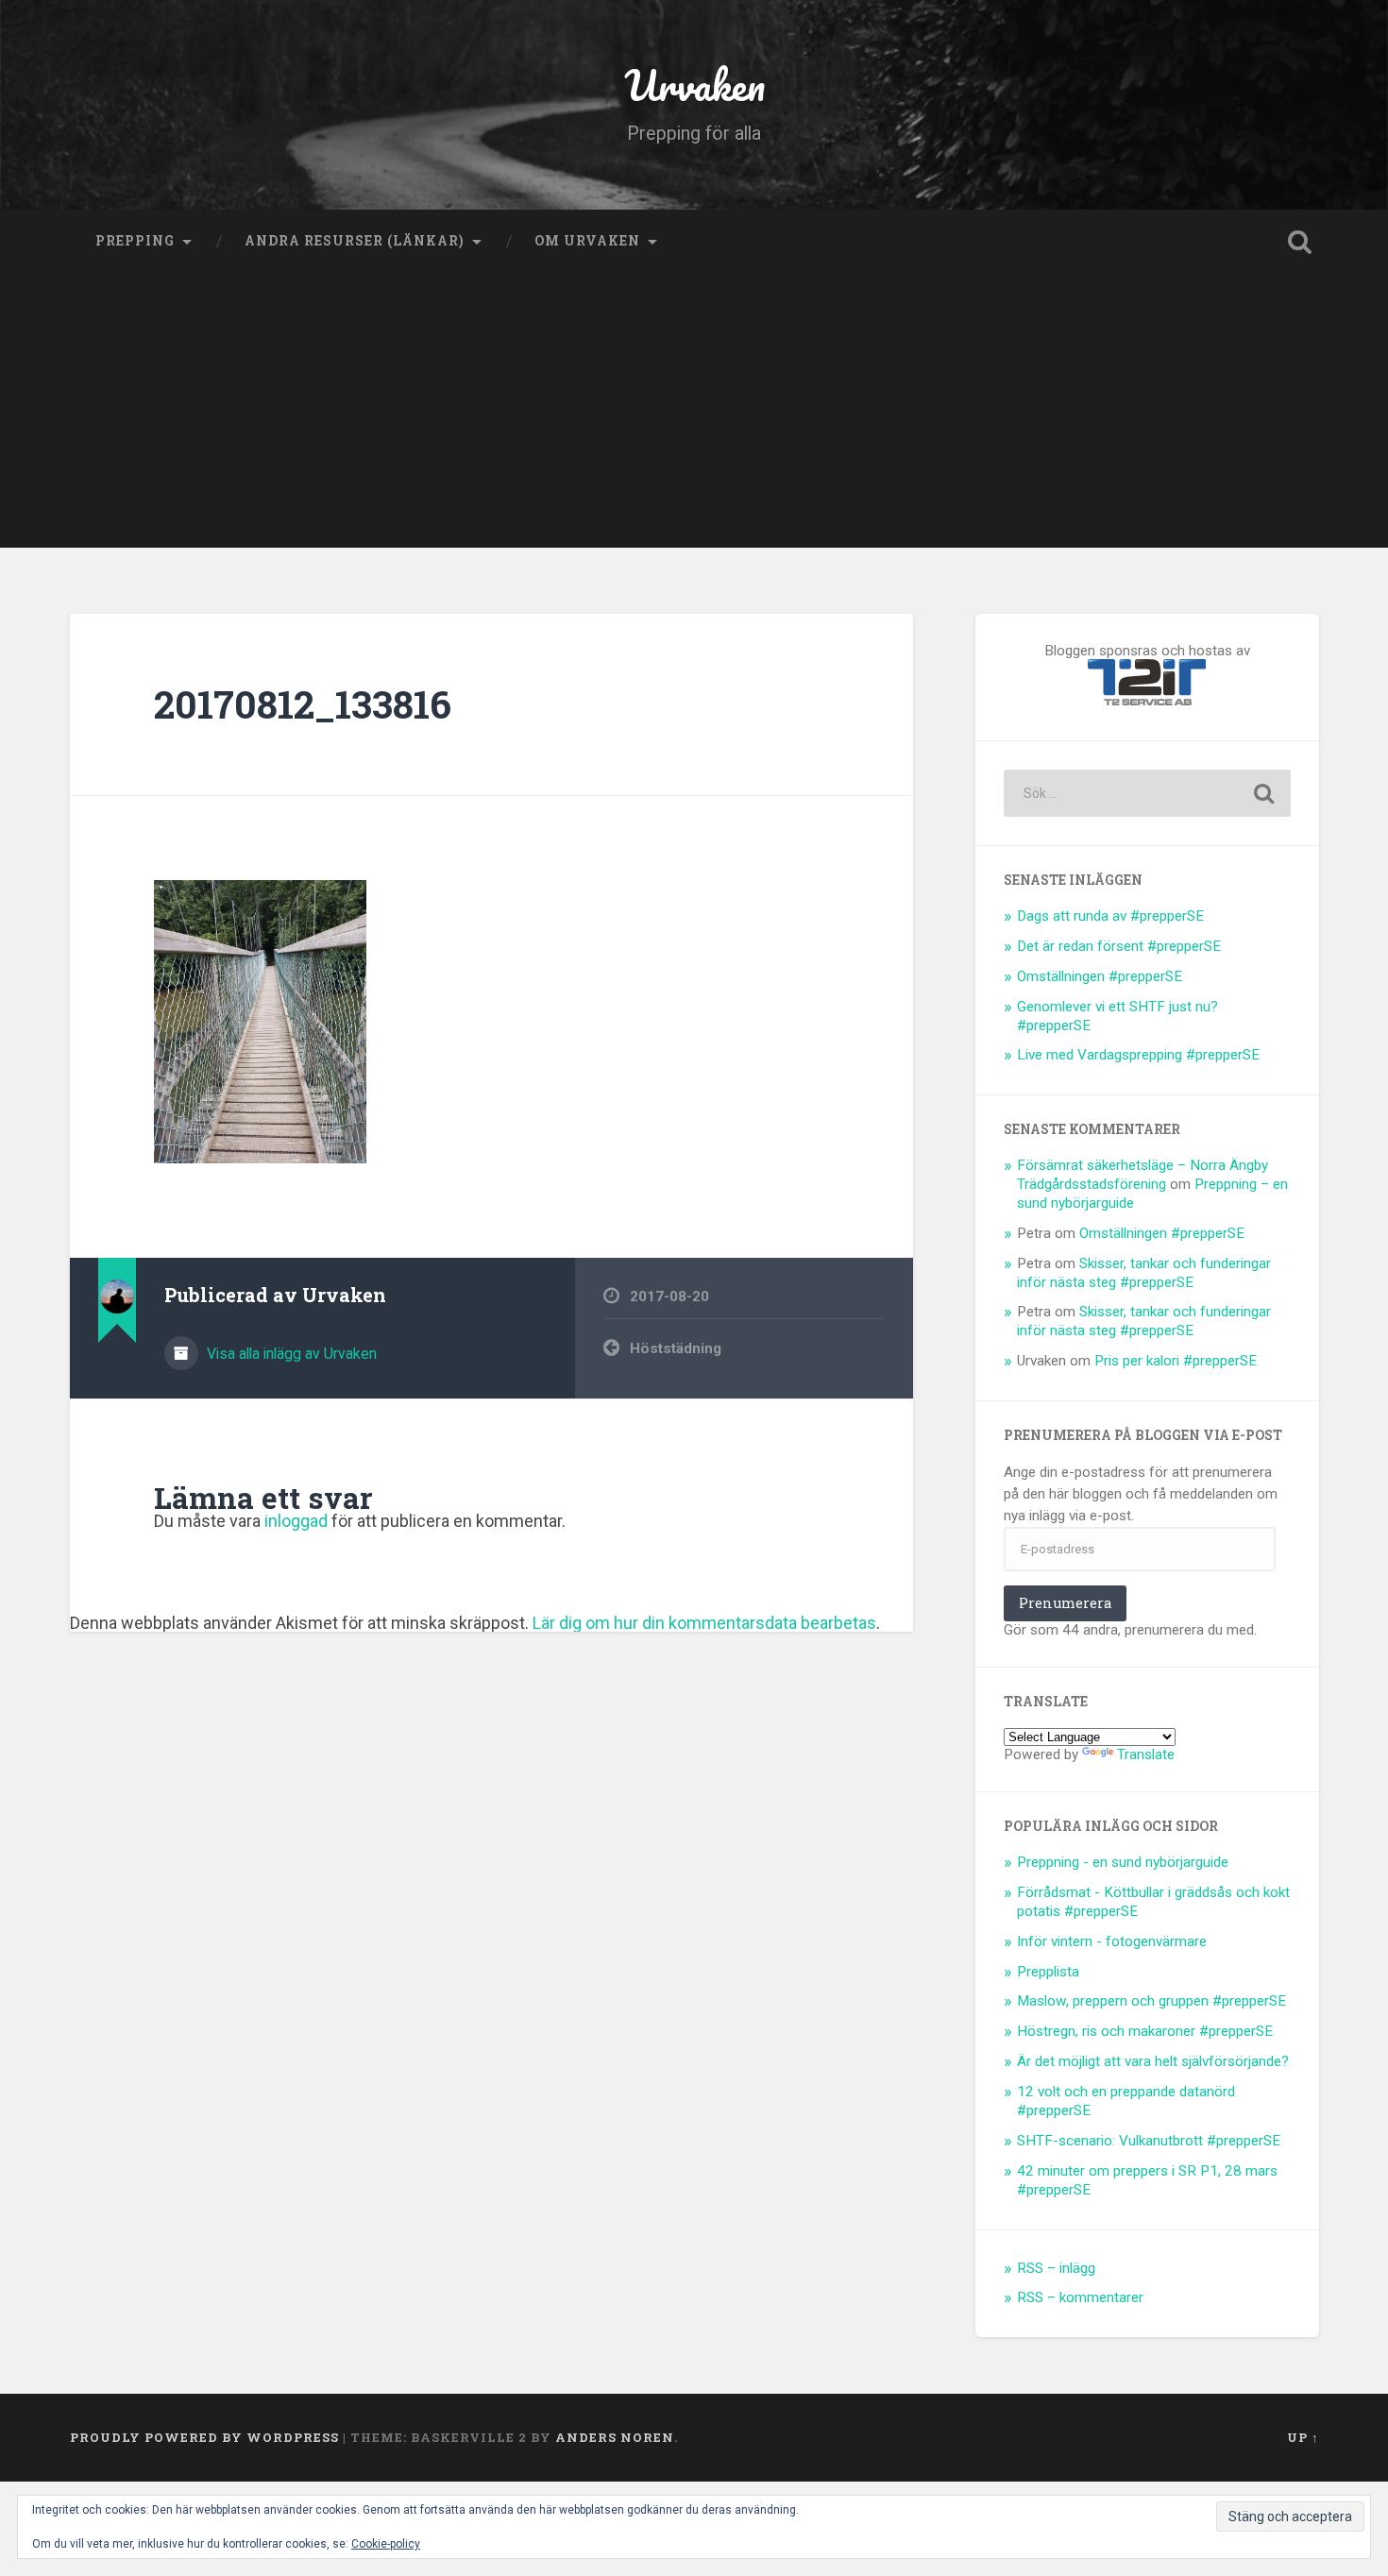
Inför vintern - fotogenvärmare (1112, 1941)
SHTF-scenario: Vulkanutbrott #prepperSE (1149, 2141)
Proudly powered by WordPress (204, 2437)
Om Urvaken (587, 241)
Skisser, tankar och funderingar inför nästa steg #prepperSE (1144, 1273)
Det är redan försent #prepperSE (1119, 946)
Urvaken (694, 85)
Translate (1146, 1754)
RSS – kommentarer (1080, 2297)
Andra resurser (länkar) (355, 241)
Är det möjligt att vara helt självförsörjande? (1153, 2061)
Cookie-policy (386, 2544)
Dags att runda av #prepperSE (1110, 916)
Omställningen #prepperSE (1100, 976)
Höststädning (676, 1348)
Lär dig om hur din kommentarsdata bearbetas (704, 1623)
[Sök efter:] (1147, 793)
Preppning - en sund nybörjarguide (1123, 1862)
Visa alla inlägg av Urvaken (290, 1354)
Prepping (135, 241)
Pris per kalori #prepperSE (1176, 1361)
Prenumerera (1065, 1603)
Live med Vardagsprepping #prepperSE (1138, 1055)
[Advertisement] (694, 415)
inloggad (296, 1521)
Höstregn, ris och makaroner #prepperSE (1145, 2031)
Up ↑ (1303, 2437)
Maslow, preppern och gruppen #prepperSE (1151, 2001)
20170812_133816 (303, 704)
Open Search (1300, 242)
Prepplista (1048, 1972)
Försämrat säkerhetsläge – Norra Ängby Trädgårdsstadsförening (1143, 1175)
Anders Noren (615, 2437)
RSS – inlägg (1056, 2268)
